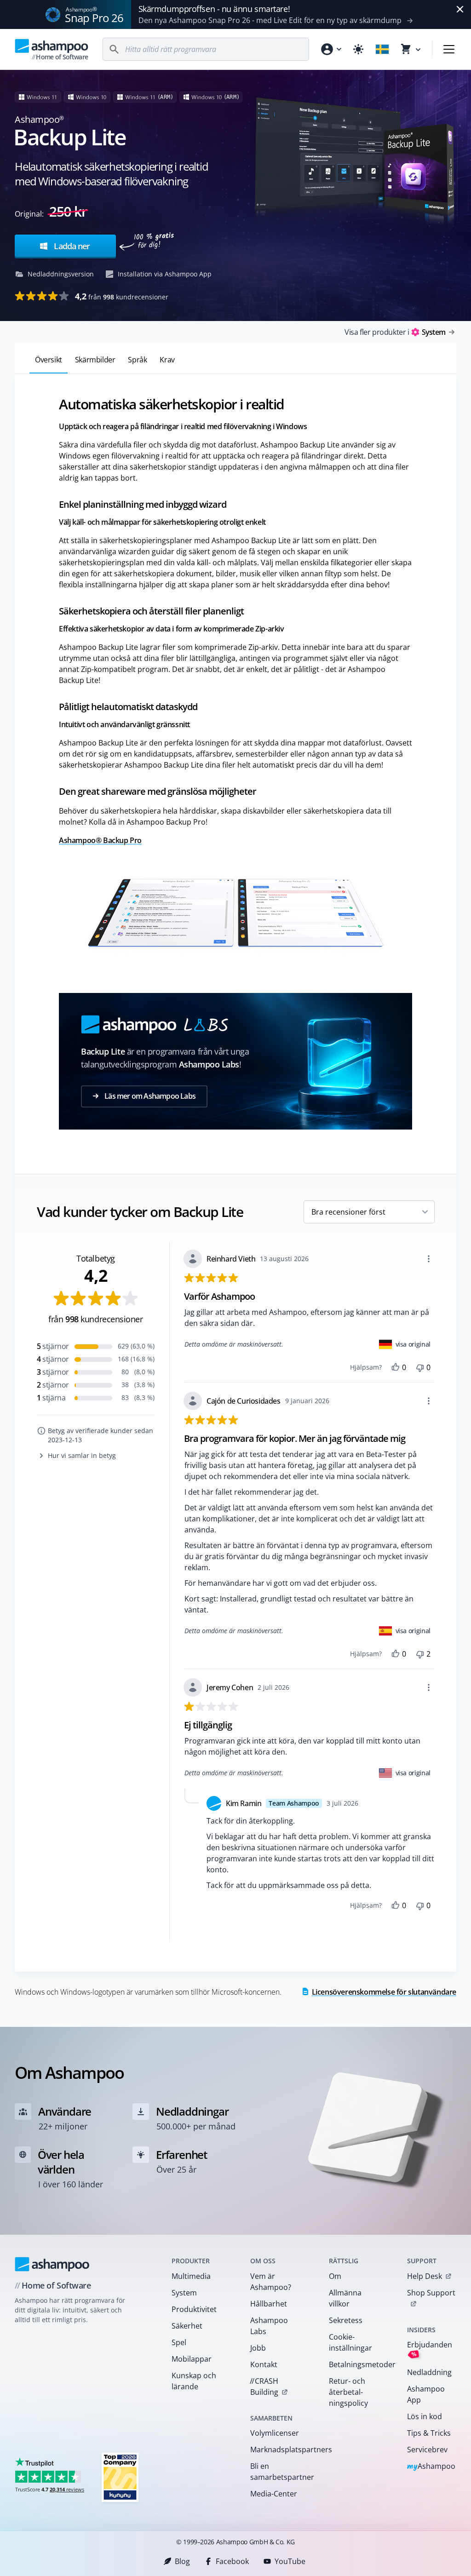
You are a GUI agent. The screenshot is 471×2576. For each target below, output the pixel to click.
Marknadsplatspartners (278, 2450)
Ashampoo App (426, 2394)
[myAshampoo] (331, 49)
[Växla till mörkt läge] (358, 49)
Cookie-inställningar (350, 2342)
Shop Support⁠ (431, 2293)
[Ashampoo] (52, 2264)
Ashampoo (431, 2467)
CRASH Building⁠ (264, 2387)
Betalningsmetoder (356, 2364)
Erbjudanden (430, 2349)
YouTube (290, 2561)
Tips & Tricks (429, 2433)
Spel (179, 2342)
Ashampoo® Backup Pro (100, 840)
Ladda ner (71, 246)
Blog (182, 2561)
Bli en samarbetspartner (278, 2472)
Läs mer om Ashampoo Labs (149, 1096)
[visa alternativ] (429, 1259)
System (184, 2293)
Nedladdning (429, 2372)
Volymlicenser (275, 2433)
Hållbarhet (269, 2304)
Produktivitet (194, 2309)
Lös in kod (425, 2416)
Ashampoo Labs (269, 2326)
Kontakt (264, 2364)
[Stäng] (460, 9)
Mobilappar (192, 2359)
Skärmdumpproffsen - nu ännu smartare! (214, 9)
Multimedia (191, 2276)
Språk (137, 360)
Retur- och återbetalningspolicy (348, 2392)
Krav (167, 360)
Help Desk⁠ (425, 2276)
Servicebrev (427, 2450)
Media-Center (274, 2494)
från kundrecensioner (122, 296)
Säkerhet (187, 2326)
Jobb (258, 2348)
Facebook (232, 2561)
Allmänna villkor (345, 2298)
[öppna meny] (449, 49)
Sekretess (346, 2320)
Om (335, 2276)
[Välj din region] (382, 49)
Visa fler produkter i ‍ (395, 332)
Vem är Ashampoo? (271, 2282)
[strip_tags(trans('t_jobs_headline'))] (120, 2477)
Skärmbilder (95, 360)
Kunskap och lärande (194, 2381)
